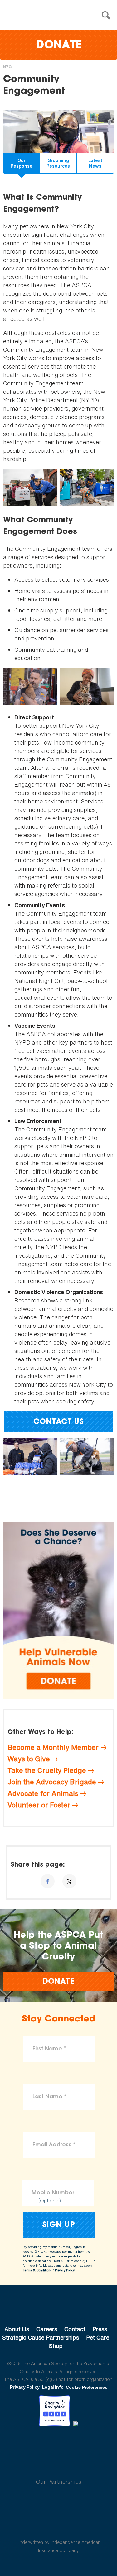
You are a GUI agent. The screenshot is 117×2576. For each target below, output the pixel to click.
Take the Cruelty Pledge (47, 1770)
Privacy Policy (65, 2270)
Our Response (22, 163)
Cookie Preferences (87, 2387)
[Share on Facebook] (48, 1881)
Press (100, 2329)
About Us (17, 2329)
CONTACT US (58, 1422)
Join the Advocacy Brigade (52, 1782)
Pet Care (98, 2337)
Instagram (75, 2444)
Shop (56, 2346)
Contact (75, 2329)
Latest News (95, 163)
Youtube (59, 2444)
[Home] (60, 15)
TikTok (91, 2444)
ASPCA (58, 2308)
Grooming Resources (58, 163)
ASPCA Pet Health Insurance (58, 2527)
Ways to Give (29, 1759)
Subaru (58, 2502)
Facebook (26, 2444)
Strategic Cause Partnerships (41, 2337)
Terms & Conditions (37, 2270)
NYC (7, 67)
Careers (47, 2329)
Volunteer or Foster (39, 1805)
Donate (59, 46)
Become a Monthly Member (53, 1747)
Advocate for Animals (43, 1793)
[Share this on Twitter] (69, 1881)
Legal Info (53, 2387)
